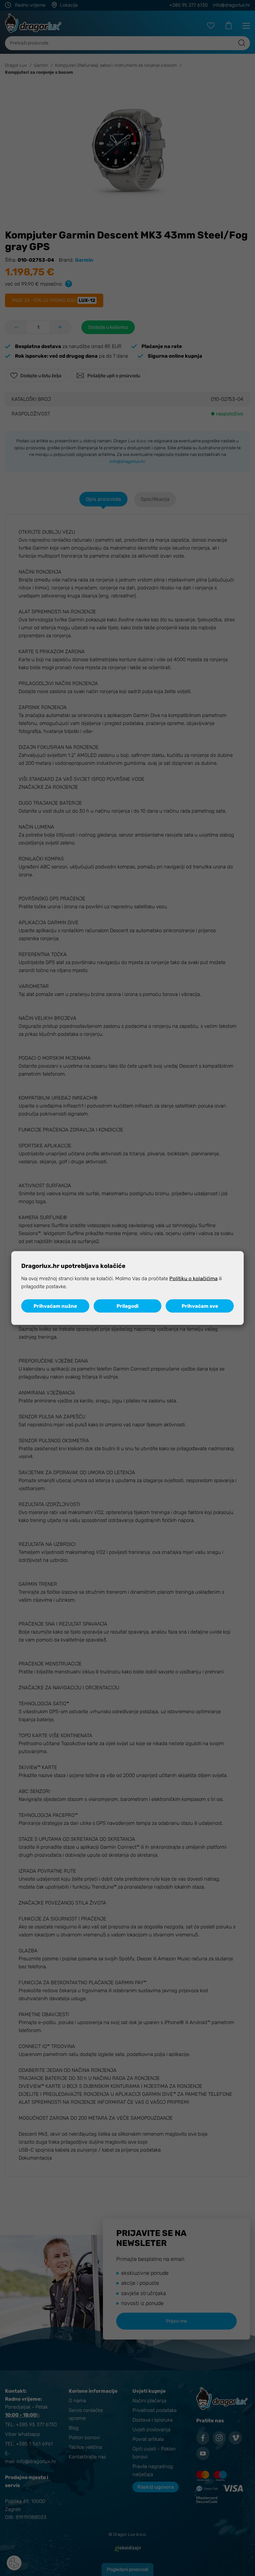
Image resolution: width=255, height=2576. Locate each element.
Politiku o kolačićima (193, 1279)
